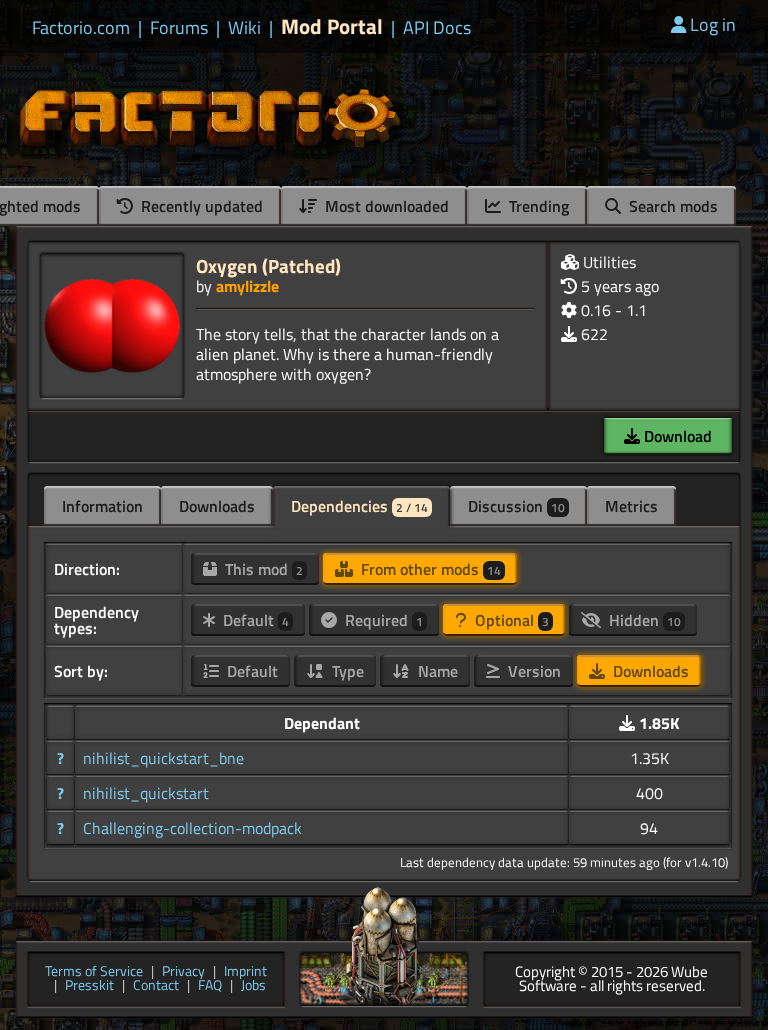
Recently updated (200, 206)
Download (676, 436)
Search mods (671, 206)
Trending (537, 206)
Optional (510, 620)
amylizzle (247, 286)
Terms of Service (94, 972)
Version (532, 671)
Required (382, 620)
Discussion (516, 506)
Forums (179, 28)
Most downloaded (385, 206)
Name (436, 671)
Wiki (244, 28)
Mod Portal (332, 26)
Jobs (253, 986)
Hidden (643, 620)
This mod (262, 569)
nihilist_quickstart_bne (163, 758)
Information (102, 506)
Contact (156, 986)
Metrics (631, 506)
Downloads (217, 506)
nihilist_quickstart (146, 793)
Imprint (245, 972)
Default (254, 620)
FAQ (210, 986)
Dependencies (359, 506)
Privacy (183, 972)
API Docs (437, 28)
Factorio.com (81, 28)
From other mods (429, 569)
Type (346, 671)
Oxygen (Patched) (268, 265)
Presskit (89, 986)
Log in (713, 24)
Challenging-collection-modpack (192, 828)
